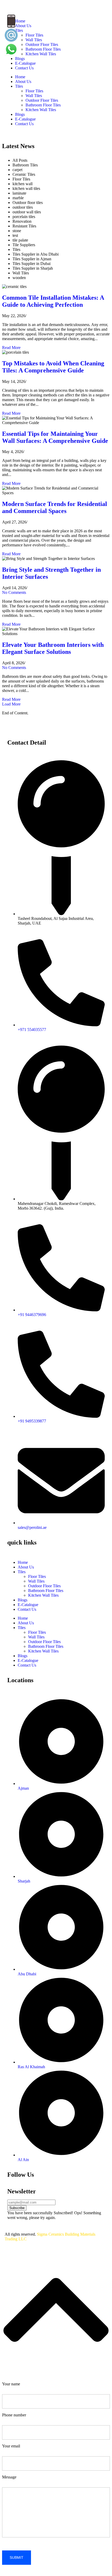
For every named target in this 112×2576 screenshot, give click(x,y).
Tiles (19, 86)
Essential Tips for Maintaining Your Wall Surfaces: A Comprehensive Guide (55, 437)
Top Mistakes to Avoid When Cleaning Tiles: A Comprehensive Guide (53, 367)
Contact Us (24, 68)
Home (20, 77)
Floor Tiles (34, 91)
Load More (11, 704)
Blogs (20, 59)
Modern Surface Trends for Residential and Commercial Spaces (55, 507)
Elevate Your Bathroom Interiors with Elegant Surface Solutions (53, 648)
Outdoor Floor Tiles (42, 100)
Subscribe (17, 2208)
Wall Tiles (34, 96)
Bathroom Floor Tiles (43, 105)
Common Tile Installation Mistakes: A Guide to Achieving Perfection (53, 301)
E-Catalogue (25, 63)
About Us (23, 82)
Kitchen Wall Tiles (41, 110)
